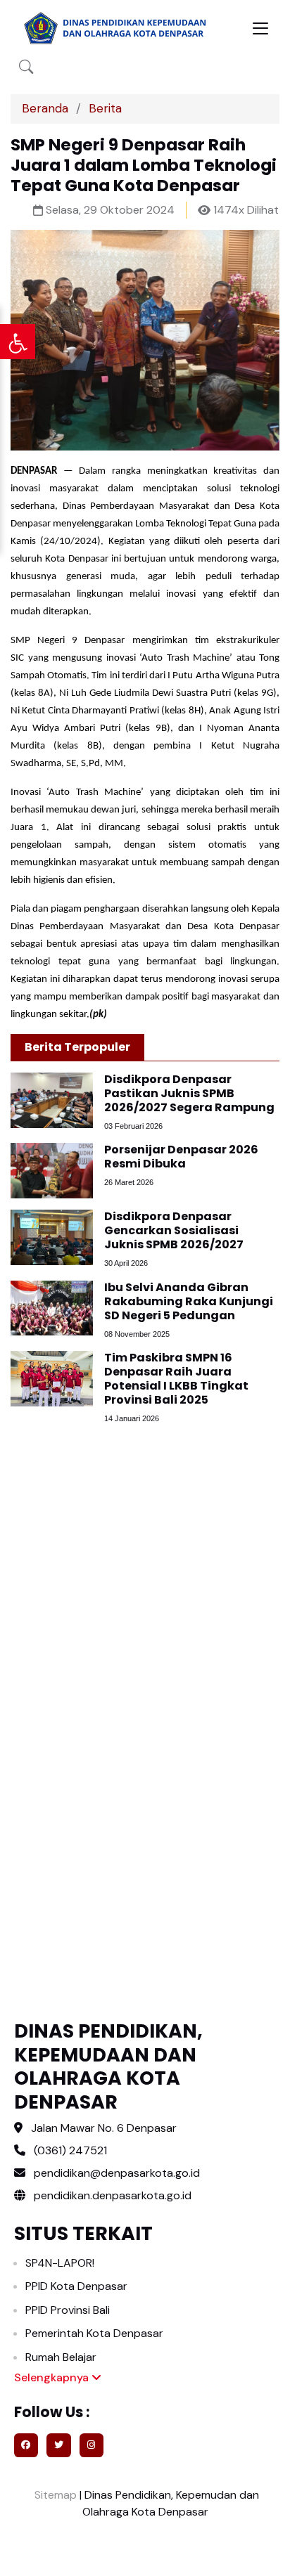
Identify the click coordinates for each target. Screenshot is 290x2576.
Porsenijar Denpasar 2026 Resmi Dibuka (181, 1157)
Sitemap (54, 2495)
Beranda (45, 108)
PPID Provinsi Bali (68, 2310)
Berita (105, 108)
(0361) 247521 (70, 2150)
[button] (26, 67)
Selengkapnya (53, 2377)
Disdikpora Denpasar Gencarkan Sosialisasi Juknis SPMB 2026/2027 (174, 1230)
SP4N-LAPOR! (60, 2263)
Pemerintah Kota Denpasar (94, 2333)
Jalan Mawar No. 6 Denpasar (104, 2128)
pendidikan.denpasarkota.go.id (111, 2195)
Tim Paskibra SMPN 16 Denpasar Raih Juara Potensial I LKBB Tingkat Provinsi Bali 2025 (176, 1379)
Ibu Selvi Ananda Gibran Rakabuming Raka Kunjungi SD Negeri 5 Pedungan (189, 1301)
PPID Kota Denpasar (76, 2286)
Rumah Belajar (61, 2357)
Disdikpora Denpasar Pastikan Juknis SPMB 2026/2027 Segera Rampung (189, 1093)
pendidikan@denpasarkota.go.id (117, 2173)
